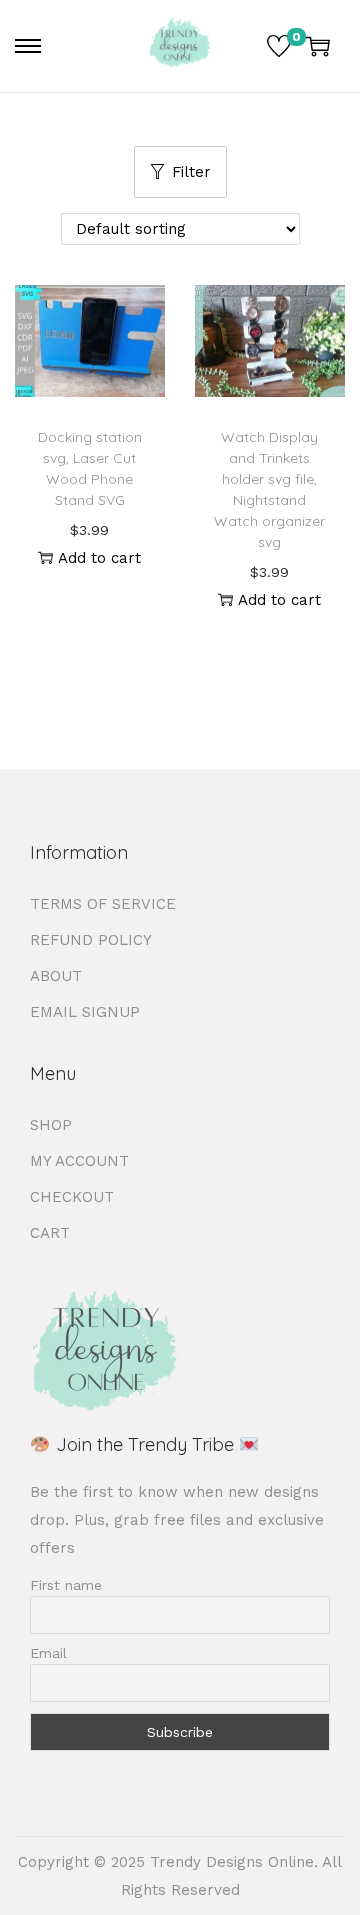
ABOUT (56, 976)
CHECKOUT (72, 1197)
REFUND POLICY (91, 940)
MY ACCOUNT (79, 1161)
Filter (191, 172)
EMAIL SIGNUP (85, 1012)
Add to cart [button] (99, 558)
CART (50, 1233)
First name (66, 1585)
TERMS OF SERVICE (103, 904)
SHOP (51, 1125)
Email (48, 1653)
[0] (279, 46)
